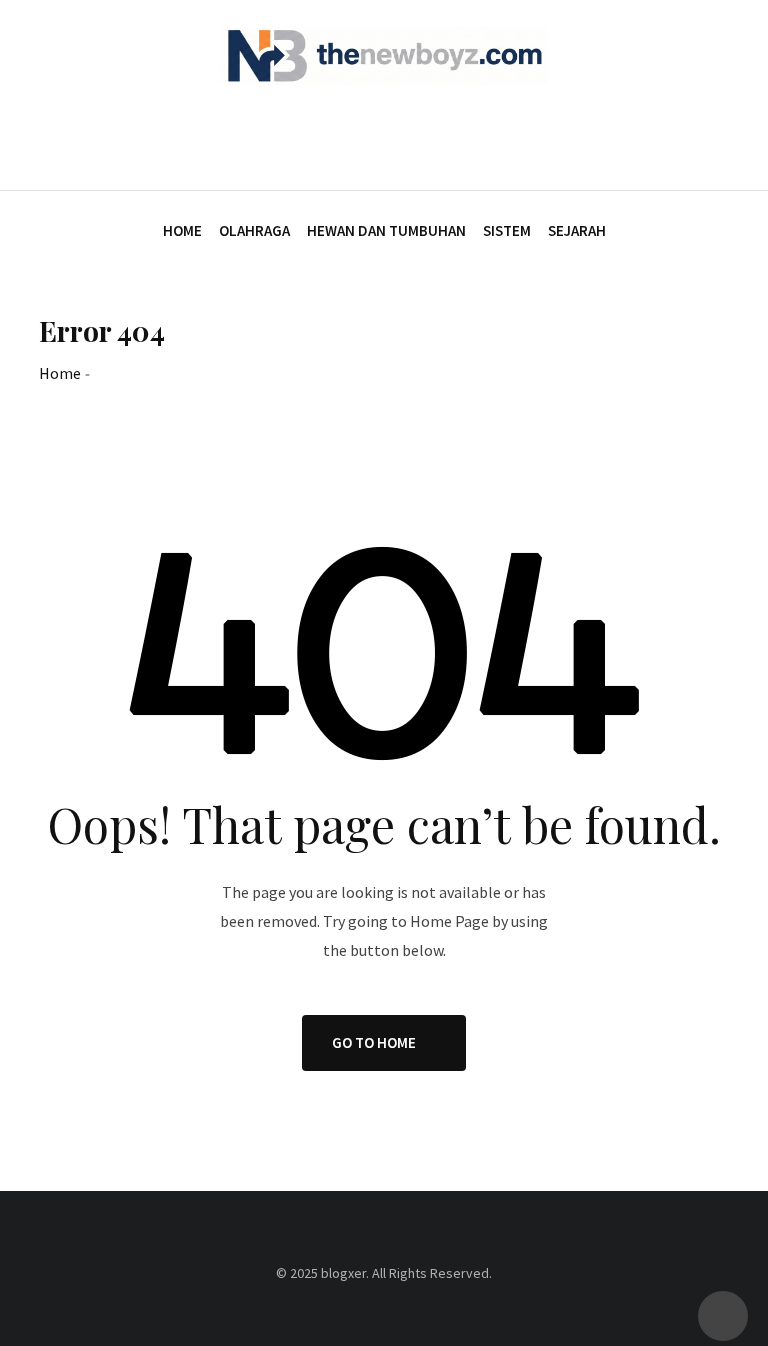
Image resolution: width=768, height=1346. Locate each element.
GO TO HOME (374, 1042)
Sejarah (577, 230)
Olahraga (254, 230)
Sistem (507, 230)
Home (182, 230)
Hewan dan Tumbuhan (386, 230)
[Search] (720, 134)
